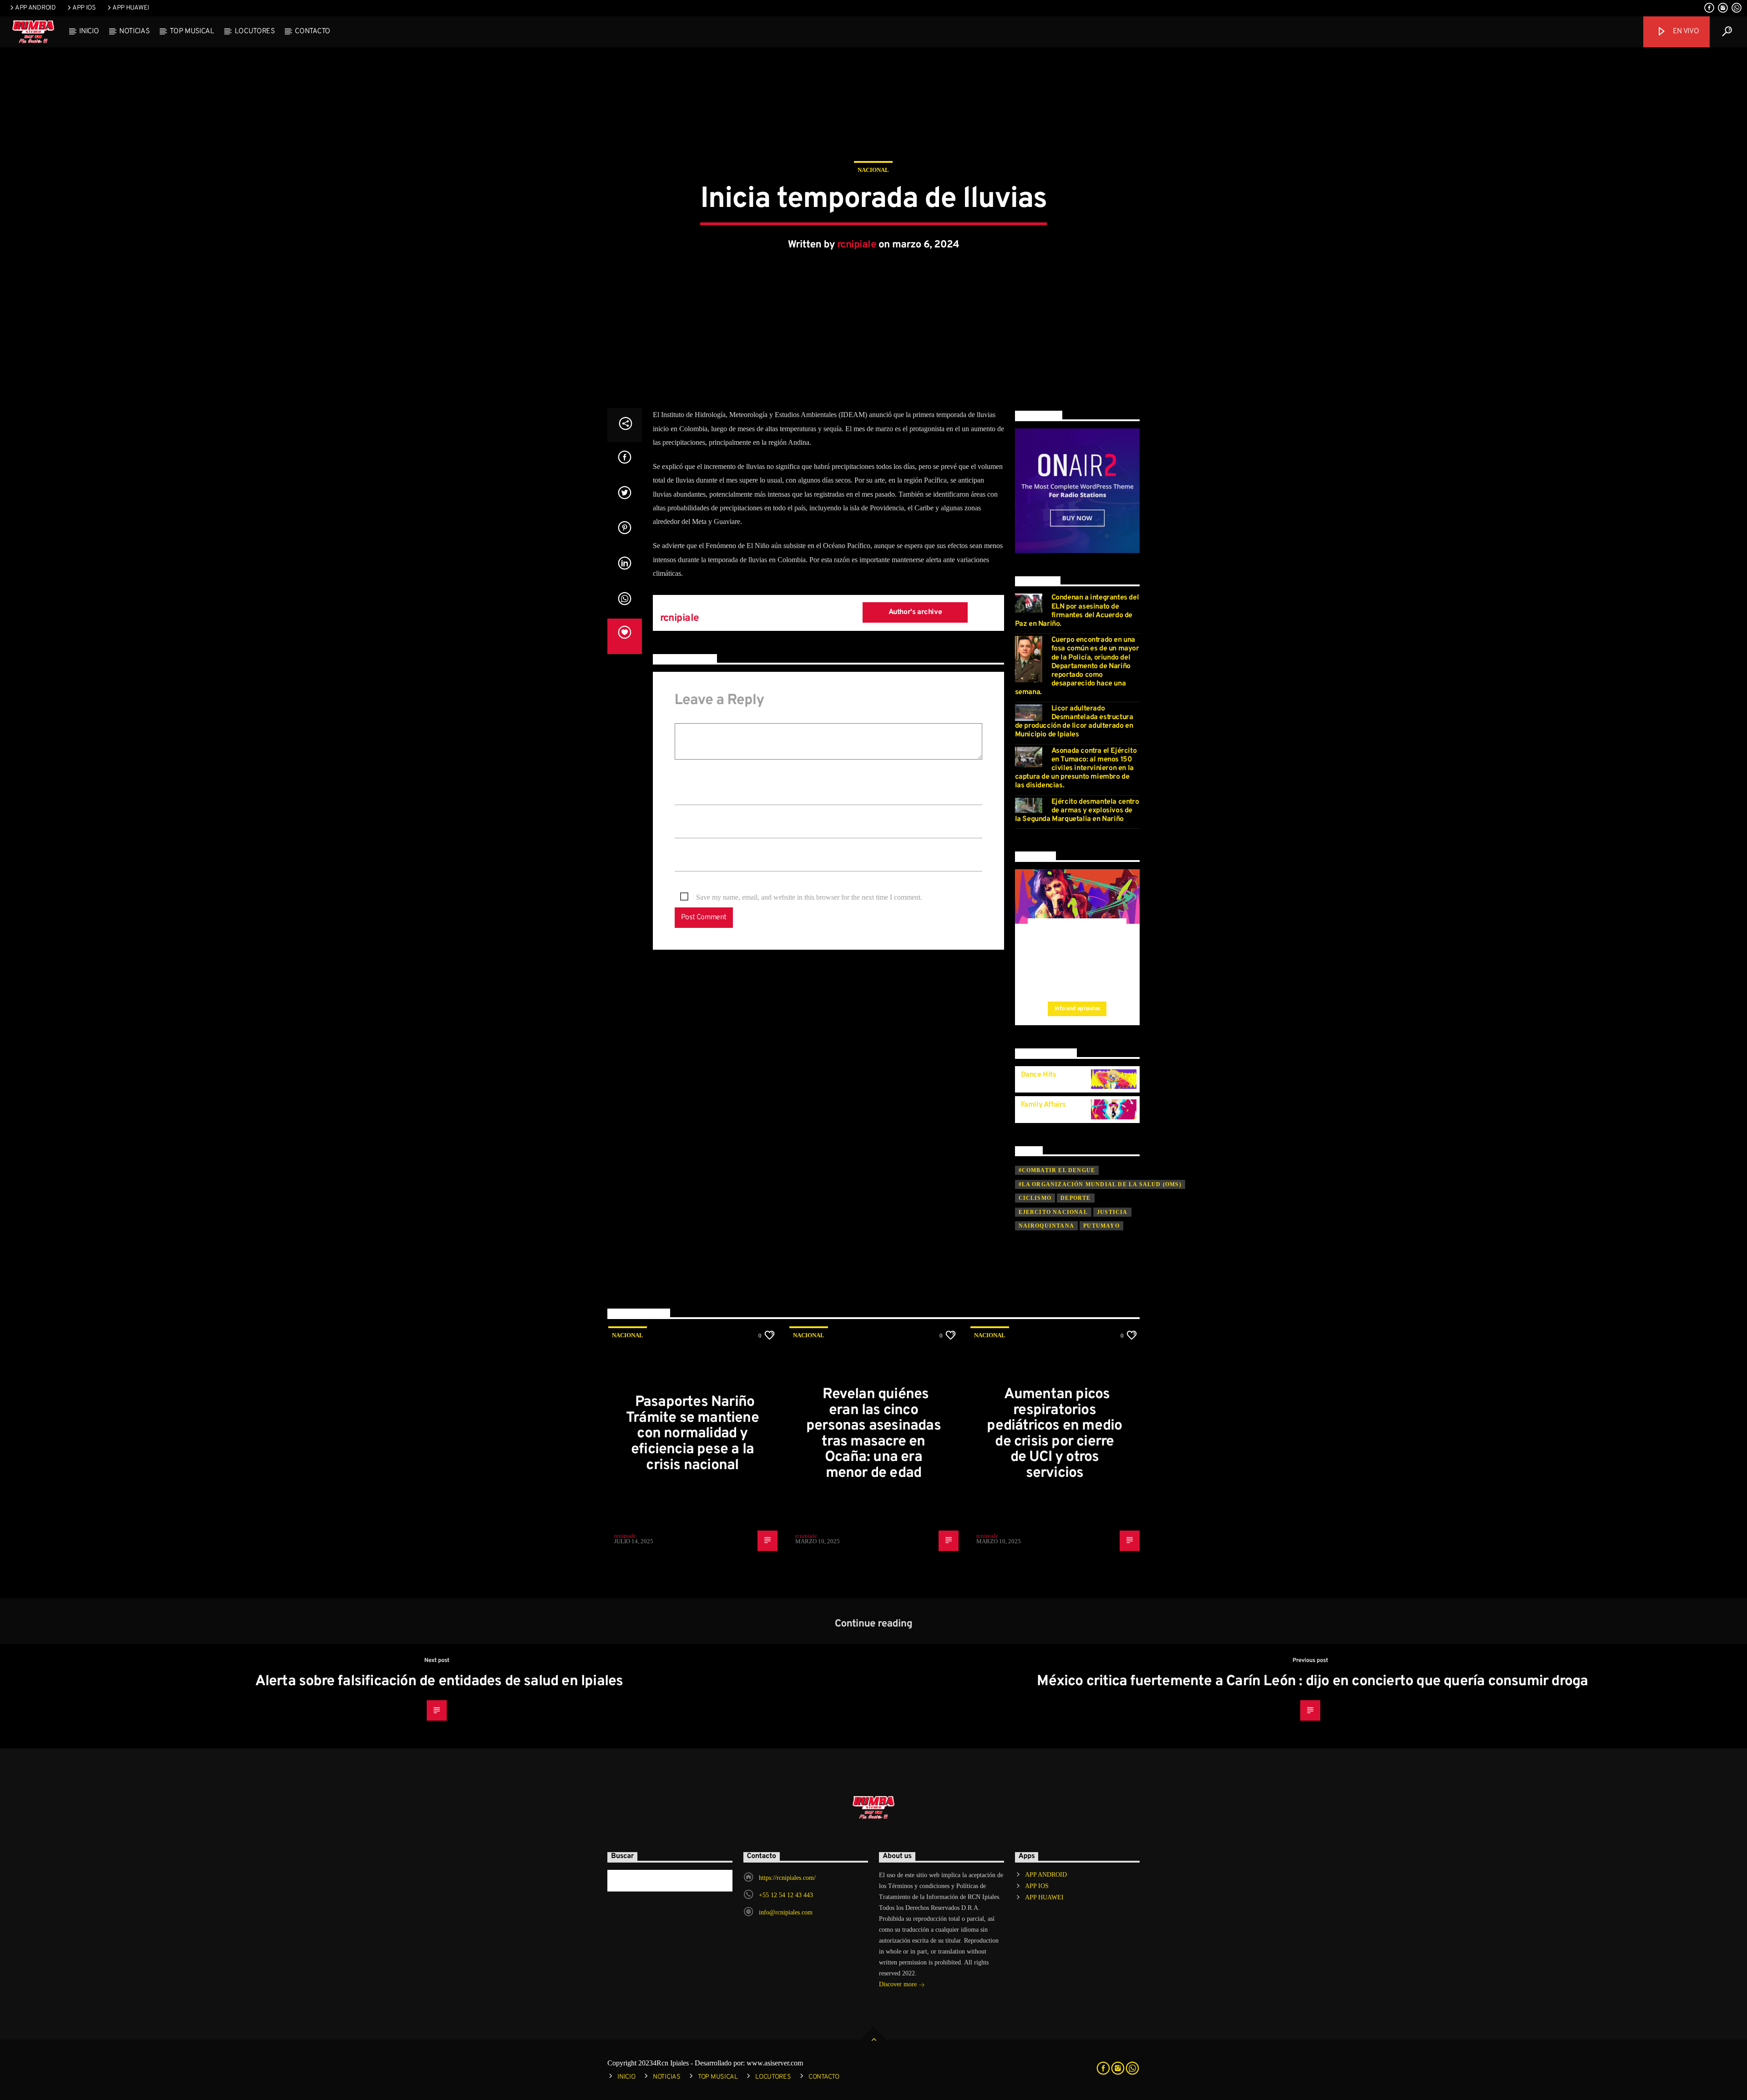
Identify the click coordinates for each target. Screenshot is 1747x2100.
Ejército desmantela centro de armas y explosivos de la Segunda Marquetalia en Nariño (1077, 811)
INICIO (89, 31)
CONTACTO (312, 31)
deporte (1075, 1198)
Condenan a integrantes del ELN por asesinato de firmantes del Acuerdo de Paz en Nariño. (1077, 611)
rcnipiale (857, 245)
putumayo (1101, 1226)
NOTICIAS (134, 31)
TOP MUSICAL (192, 31)
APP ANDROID (35, 8)
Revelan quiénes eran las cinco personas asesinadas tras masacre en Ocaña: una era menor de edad (873, 1434)
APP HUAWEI (131, 8)
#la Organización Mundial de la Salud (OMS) (1100, 1184)
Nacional (873, 170)
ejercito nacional (1053, 1212)
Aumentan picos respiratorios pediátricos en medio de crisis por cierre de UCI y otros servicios (1054, 1434)
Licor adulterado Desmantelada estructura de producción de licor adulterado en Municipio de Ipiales (1074, 722)
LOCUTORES (255, 31)
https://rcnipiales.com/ (787, 1878)
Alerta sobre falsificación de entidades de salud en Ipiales (439, 1682)
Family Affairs (1043, 1105)
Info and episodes (1077, 1009)
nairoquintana (1047, 1226)
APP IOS (84, 8)
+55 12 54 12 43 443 (786, 1895)
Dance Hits (1039, 1075)
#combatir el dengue (1057, 1170)
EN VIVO (1685, 31)
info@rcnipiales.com (786, 1912)
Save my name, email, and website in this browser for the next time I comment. (809, 897)
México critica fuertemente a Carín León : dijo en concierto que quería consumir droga (1312, 1682)
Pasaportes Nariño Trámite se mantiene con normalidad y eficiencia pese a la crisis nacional (692, 1434)
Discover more (899, 1984)
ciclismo (1035, 1198)
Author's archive (915, 612)
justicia (1112, 1212)
